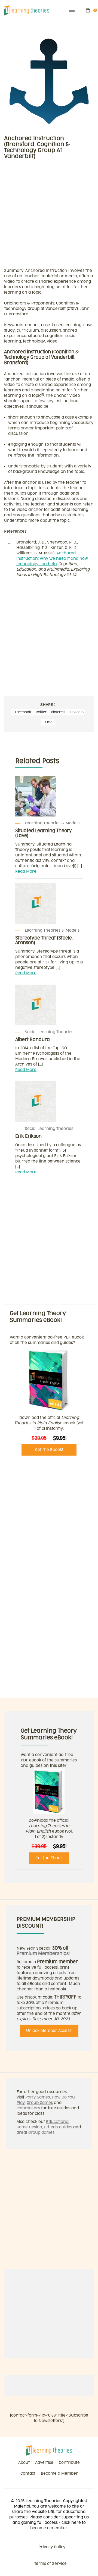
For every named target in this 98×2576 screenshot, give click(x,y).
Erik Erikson (28, 1136)
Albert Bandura (33, 1040)
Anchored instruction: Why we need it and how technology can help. (52, 559)
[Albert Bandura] (49, 1005)
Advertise (44, 2463)
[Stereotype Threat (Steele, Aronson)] (49, 903)
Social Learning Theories (49, 1032)
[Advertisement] (49, 216)
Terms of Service (50, 2564)
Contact (28, 2473)
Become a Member (59, 2473)
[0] (88, 10)
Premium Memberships (43, 1954)
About (24, 2463)
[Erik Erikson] (49, 1102)
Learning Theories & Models (52, 823)
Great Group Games (36, 2133)
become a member (49, 2528)
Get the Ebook (49, 1858)
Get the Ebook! (49, 1450)
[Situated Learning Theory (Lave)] (49, 796)
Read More (26, 871)
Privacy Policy (52, 2547)
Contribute (69, 2463)
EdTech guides (58, 2127)
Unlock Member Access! (49, 2031)
